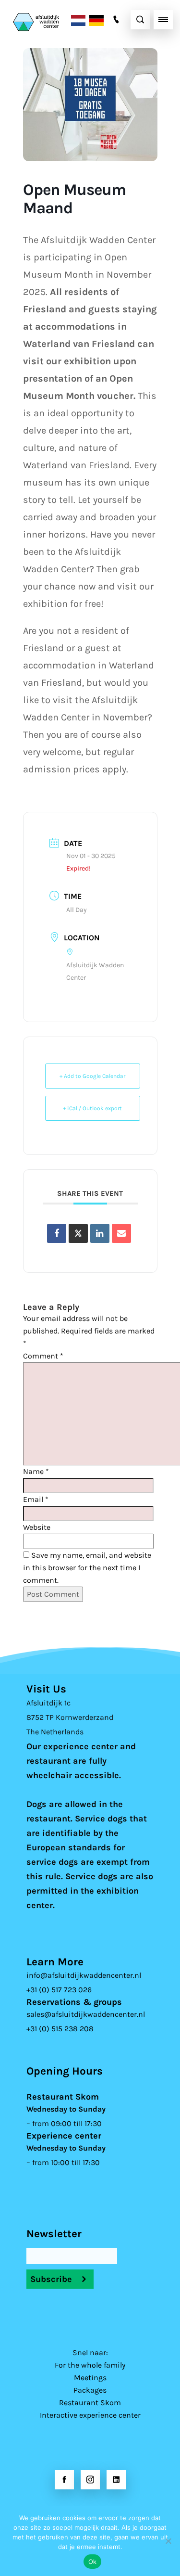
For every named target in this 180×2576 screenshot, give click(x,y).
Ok (93, 2562)
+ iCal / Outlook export (92, 1108)
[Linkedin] (100, 1233)
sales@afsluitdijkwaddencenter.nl (86, 2014)
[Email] (121, 1233)
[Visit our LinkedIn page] (116, 2480)
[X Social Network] (78, 1233)
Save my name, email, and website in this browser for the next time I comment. (87, 1568)
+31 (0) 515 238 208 (60, 2029)
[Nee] (168, 2541)
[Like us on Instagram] (90, 2480)
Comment (43, 1356)
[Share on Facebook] (57, 1233)
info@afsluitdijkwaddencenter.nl (84, 1975)
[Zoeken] (140, 20)
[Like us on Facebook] (64, 2480)
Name (36, 1471)
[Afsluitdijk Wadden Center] (49, 19)
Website (37, 1527)
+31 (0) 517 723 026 (59, 1990)
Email (36, 1499)
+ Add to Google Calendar (92, 1076)
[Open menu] (163, 20)
